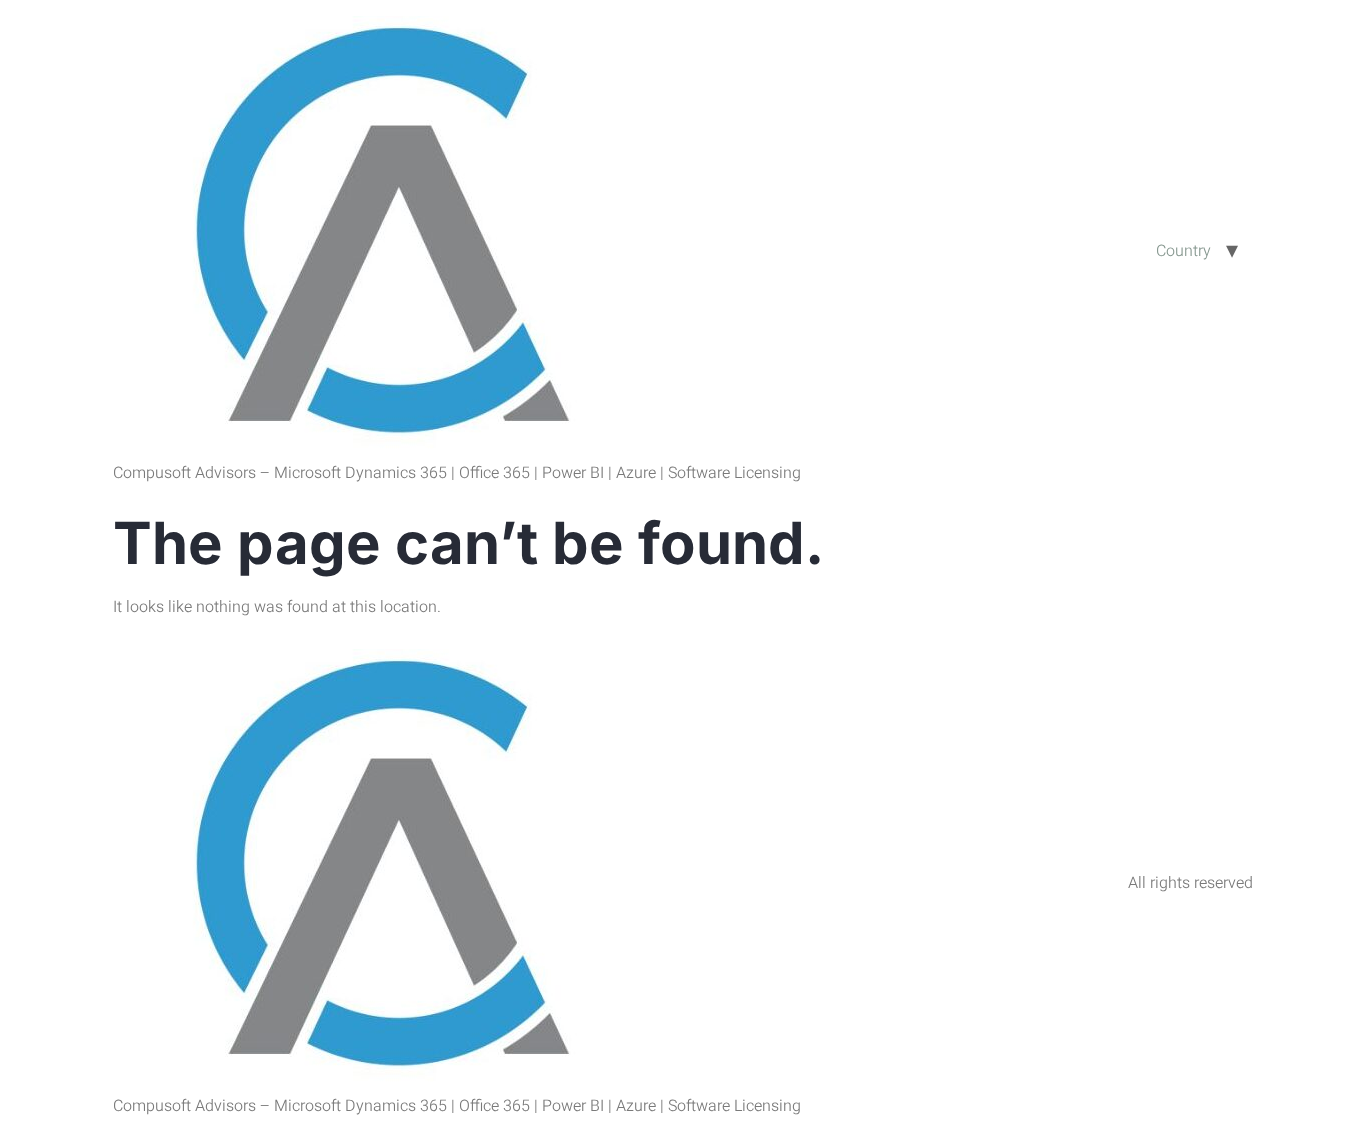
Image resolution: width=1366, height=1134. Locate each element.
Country (1183, 251)
